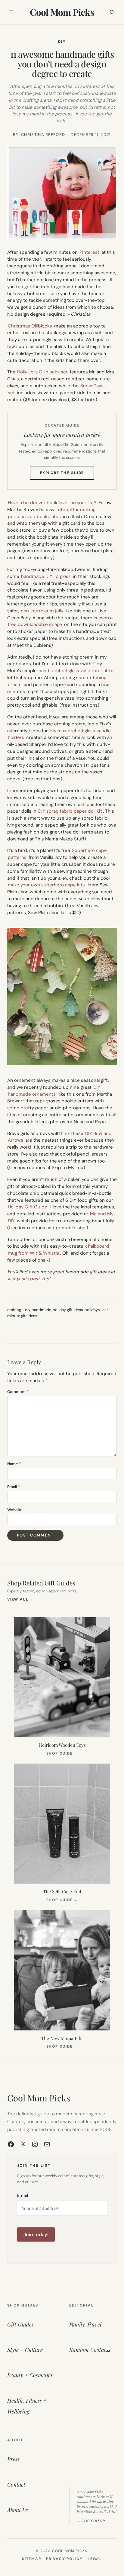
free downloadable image (35, 624)
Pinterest (89, 252)
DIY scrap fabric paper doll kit (70, 811)
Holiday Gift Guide (28, 1207)
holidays (92, 1310)
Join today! (36, 2234)
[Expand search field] (111, 12)
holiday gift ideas (68, 1310)
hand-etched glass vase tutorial (73, 671)
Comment (18, 1392)
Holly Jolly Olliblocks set (42, 372)
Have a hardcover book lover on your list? (52, 503)
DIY (62, 42)
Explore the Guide (67, 475)
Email (13, 1487)
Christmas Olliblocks (30, 326)
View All (20, 1599)
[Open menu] (11, 12)
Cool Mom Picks (62, 12)
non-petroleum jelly (42, 611)
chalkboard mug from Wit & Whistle (59, 1250)
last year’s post (24, 1279)
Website (15, 1510)
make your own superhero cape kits (46, 885)
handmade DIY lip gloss (46, 576)
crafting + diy (19, 1310)
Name (14, 1464)
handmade (41, 1310)
